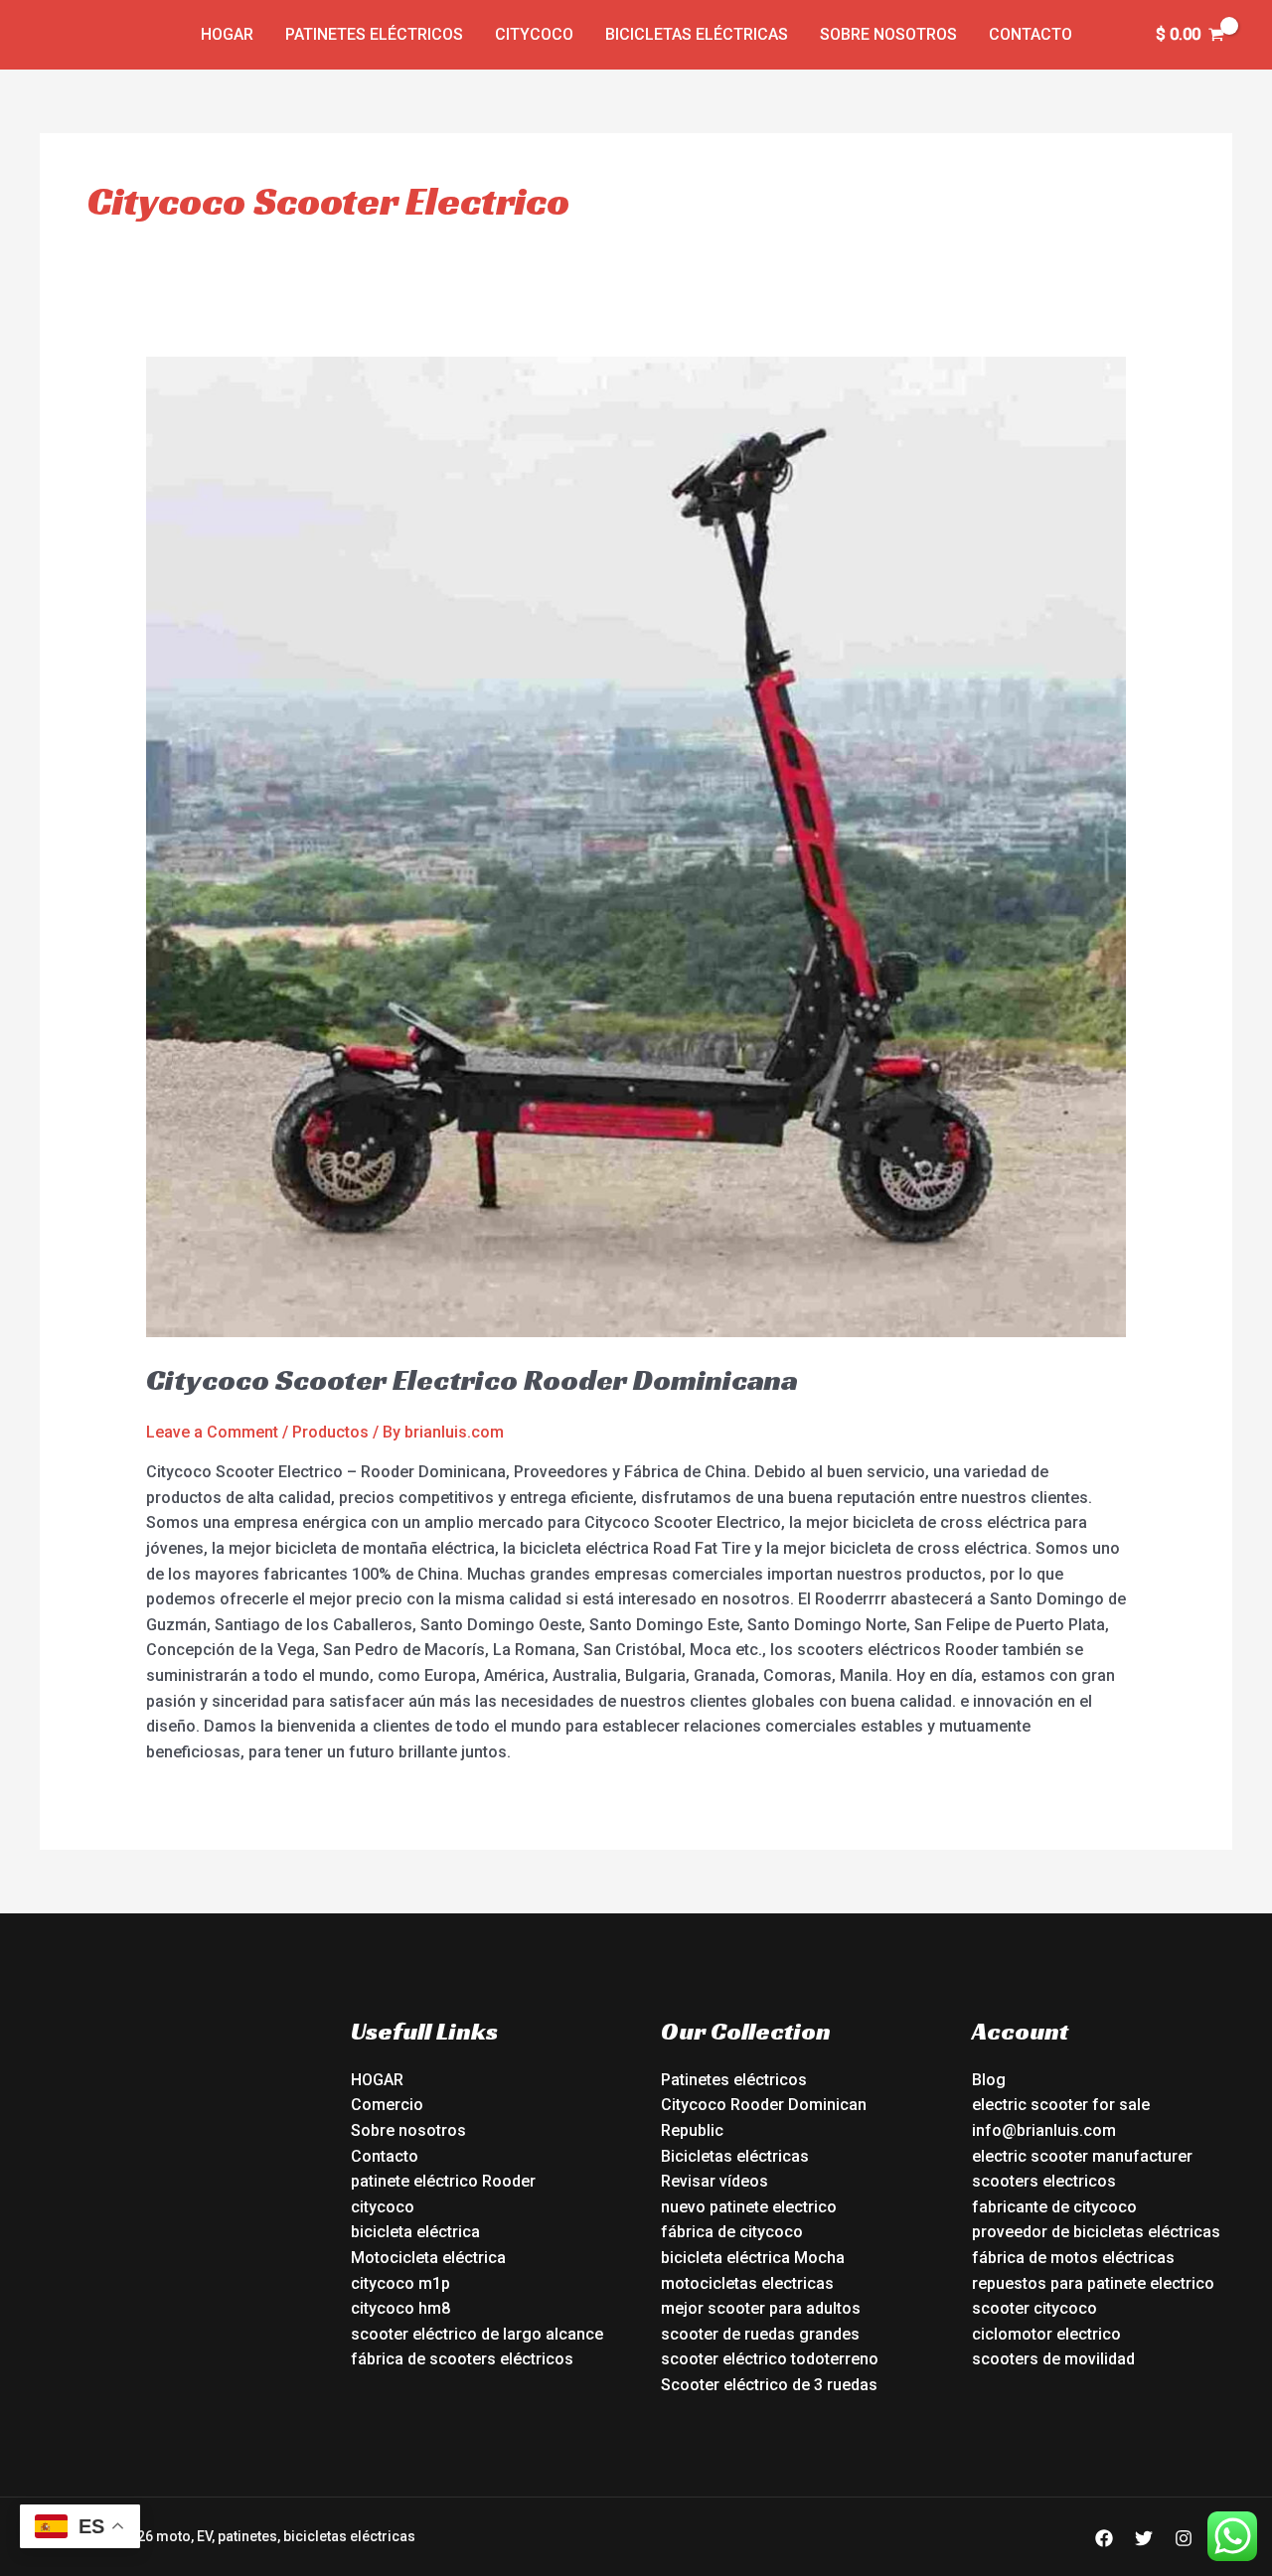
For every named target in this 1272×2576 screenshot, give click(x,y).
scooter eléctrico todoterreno (770, 2359)
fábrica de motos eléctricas (1073, 2258)
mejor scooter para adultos (761, 2308)
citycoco (383, 2207)
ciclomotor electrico (1046, 2334)
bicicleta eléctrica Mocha (753, 2258)
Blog (989, 2080)
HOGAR (377, 2080)
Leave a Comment (212, 1432)
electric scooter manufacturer (1082, 2156)
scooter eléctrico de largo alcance (477, 2334)
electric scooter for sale (1061, 2105)
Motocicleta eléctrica (428, 2258)
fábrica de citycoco (732, 2232)
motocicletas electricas (747, 2283)
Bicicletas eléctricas (697, 34)
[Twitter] (1144, 2538)
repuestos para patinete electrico (1093, 2283)
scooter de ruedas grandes (760, 2334)
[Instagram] (1184, 2538)
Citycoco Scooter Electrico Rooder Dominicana (472, 1380)
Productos (330, 1432)
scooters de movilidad (1053, 2359)
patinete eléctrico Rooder (443, 2181)
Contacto (1031, 34)
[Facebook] (1104, 2538)
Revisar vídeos (715, 2181)
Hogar (227, 34)
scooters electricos (1044, 2181)
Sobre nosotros (888, 34)
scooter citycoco (1034, 2308)
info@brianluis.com (1044, 2130)
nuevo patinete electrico (749, 2207)
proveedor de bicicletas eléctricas (1096, 2232)
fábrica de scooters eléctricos (462, 2359)
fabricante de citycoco (1054, 2207)
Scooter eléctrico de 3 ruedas (769, 2385)
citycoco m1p (400, 2283)
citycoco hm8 (400, 2308)
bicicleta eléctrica (415, 2232)
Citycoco (534, 34)
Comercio (387, 2105)
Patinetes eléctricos (374, 34)
